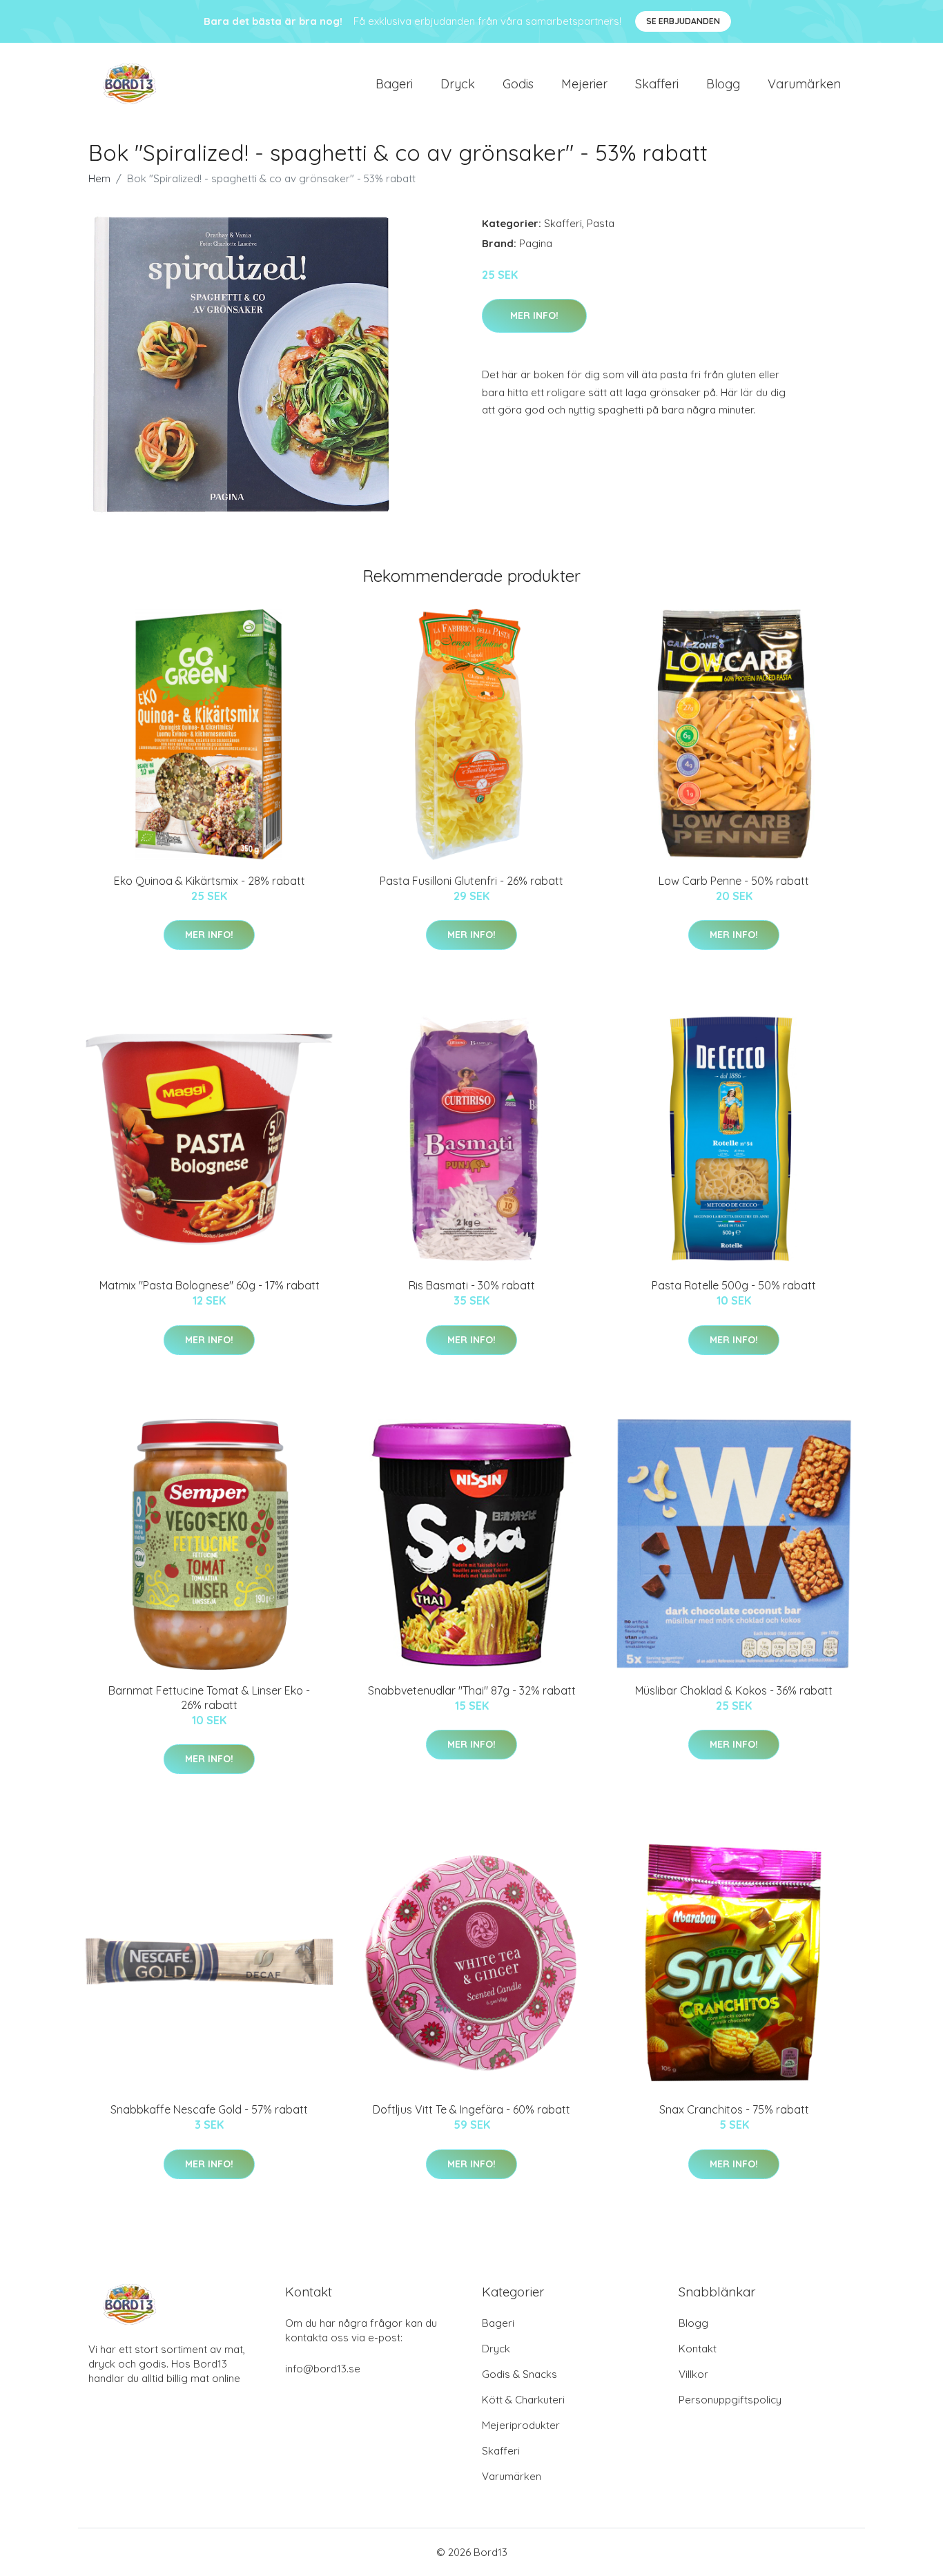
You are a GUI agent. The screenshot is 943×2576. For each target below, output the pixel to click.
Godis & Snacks (519, 2374)
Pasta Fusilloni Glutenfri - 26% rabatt (471, 881)
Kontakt (698, 2349)
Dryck (458, 84)
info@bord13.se (323, 2369)
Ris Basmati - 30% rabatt (472, 1285)
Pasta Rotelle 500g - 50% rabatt (734, 1285)
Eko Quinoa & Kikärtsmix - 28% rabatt (210, 881)
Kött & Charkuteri (523, 2400)
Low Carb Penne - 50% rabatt (734, 881)
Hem (99, 178)
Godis (518, 84)
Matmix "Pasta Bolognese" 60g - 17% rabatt (210, 1285)
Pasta (601, 223)
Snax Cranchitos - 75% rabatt (734, 2109)
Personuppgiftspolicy (730, 2400)
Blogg (723, 84)
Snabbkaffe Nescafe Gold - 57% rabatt (209, 2109)
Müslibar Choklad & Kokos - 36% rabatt (734, 1690)
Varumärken (804, 84)
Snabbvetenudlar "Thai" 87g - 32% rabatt (472, 1690)
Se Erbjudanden (683, 21)
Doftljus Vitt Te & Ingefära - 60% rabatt (471, 2109)
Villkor (693, 2374)
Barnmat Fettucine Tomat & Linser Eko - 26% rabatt (209, 1698)
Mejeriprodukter (521, 2425)
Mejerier (584, 84)
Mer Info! (534, 315)
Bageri (394, 84)
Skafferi (657, 84)
